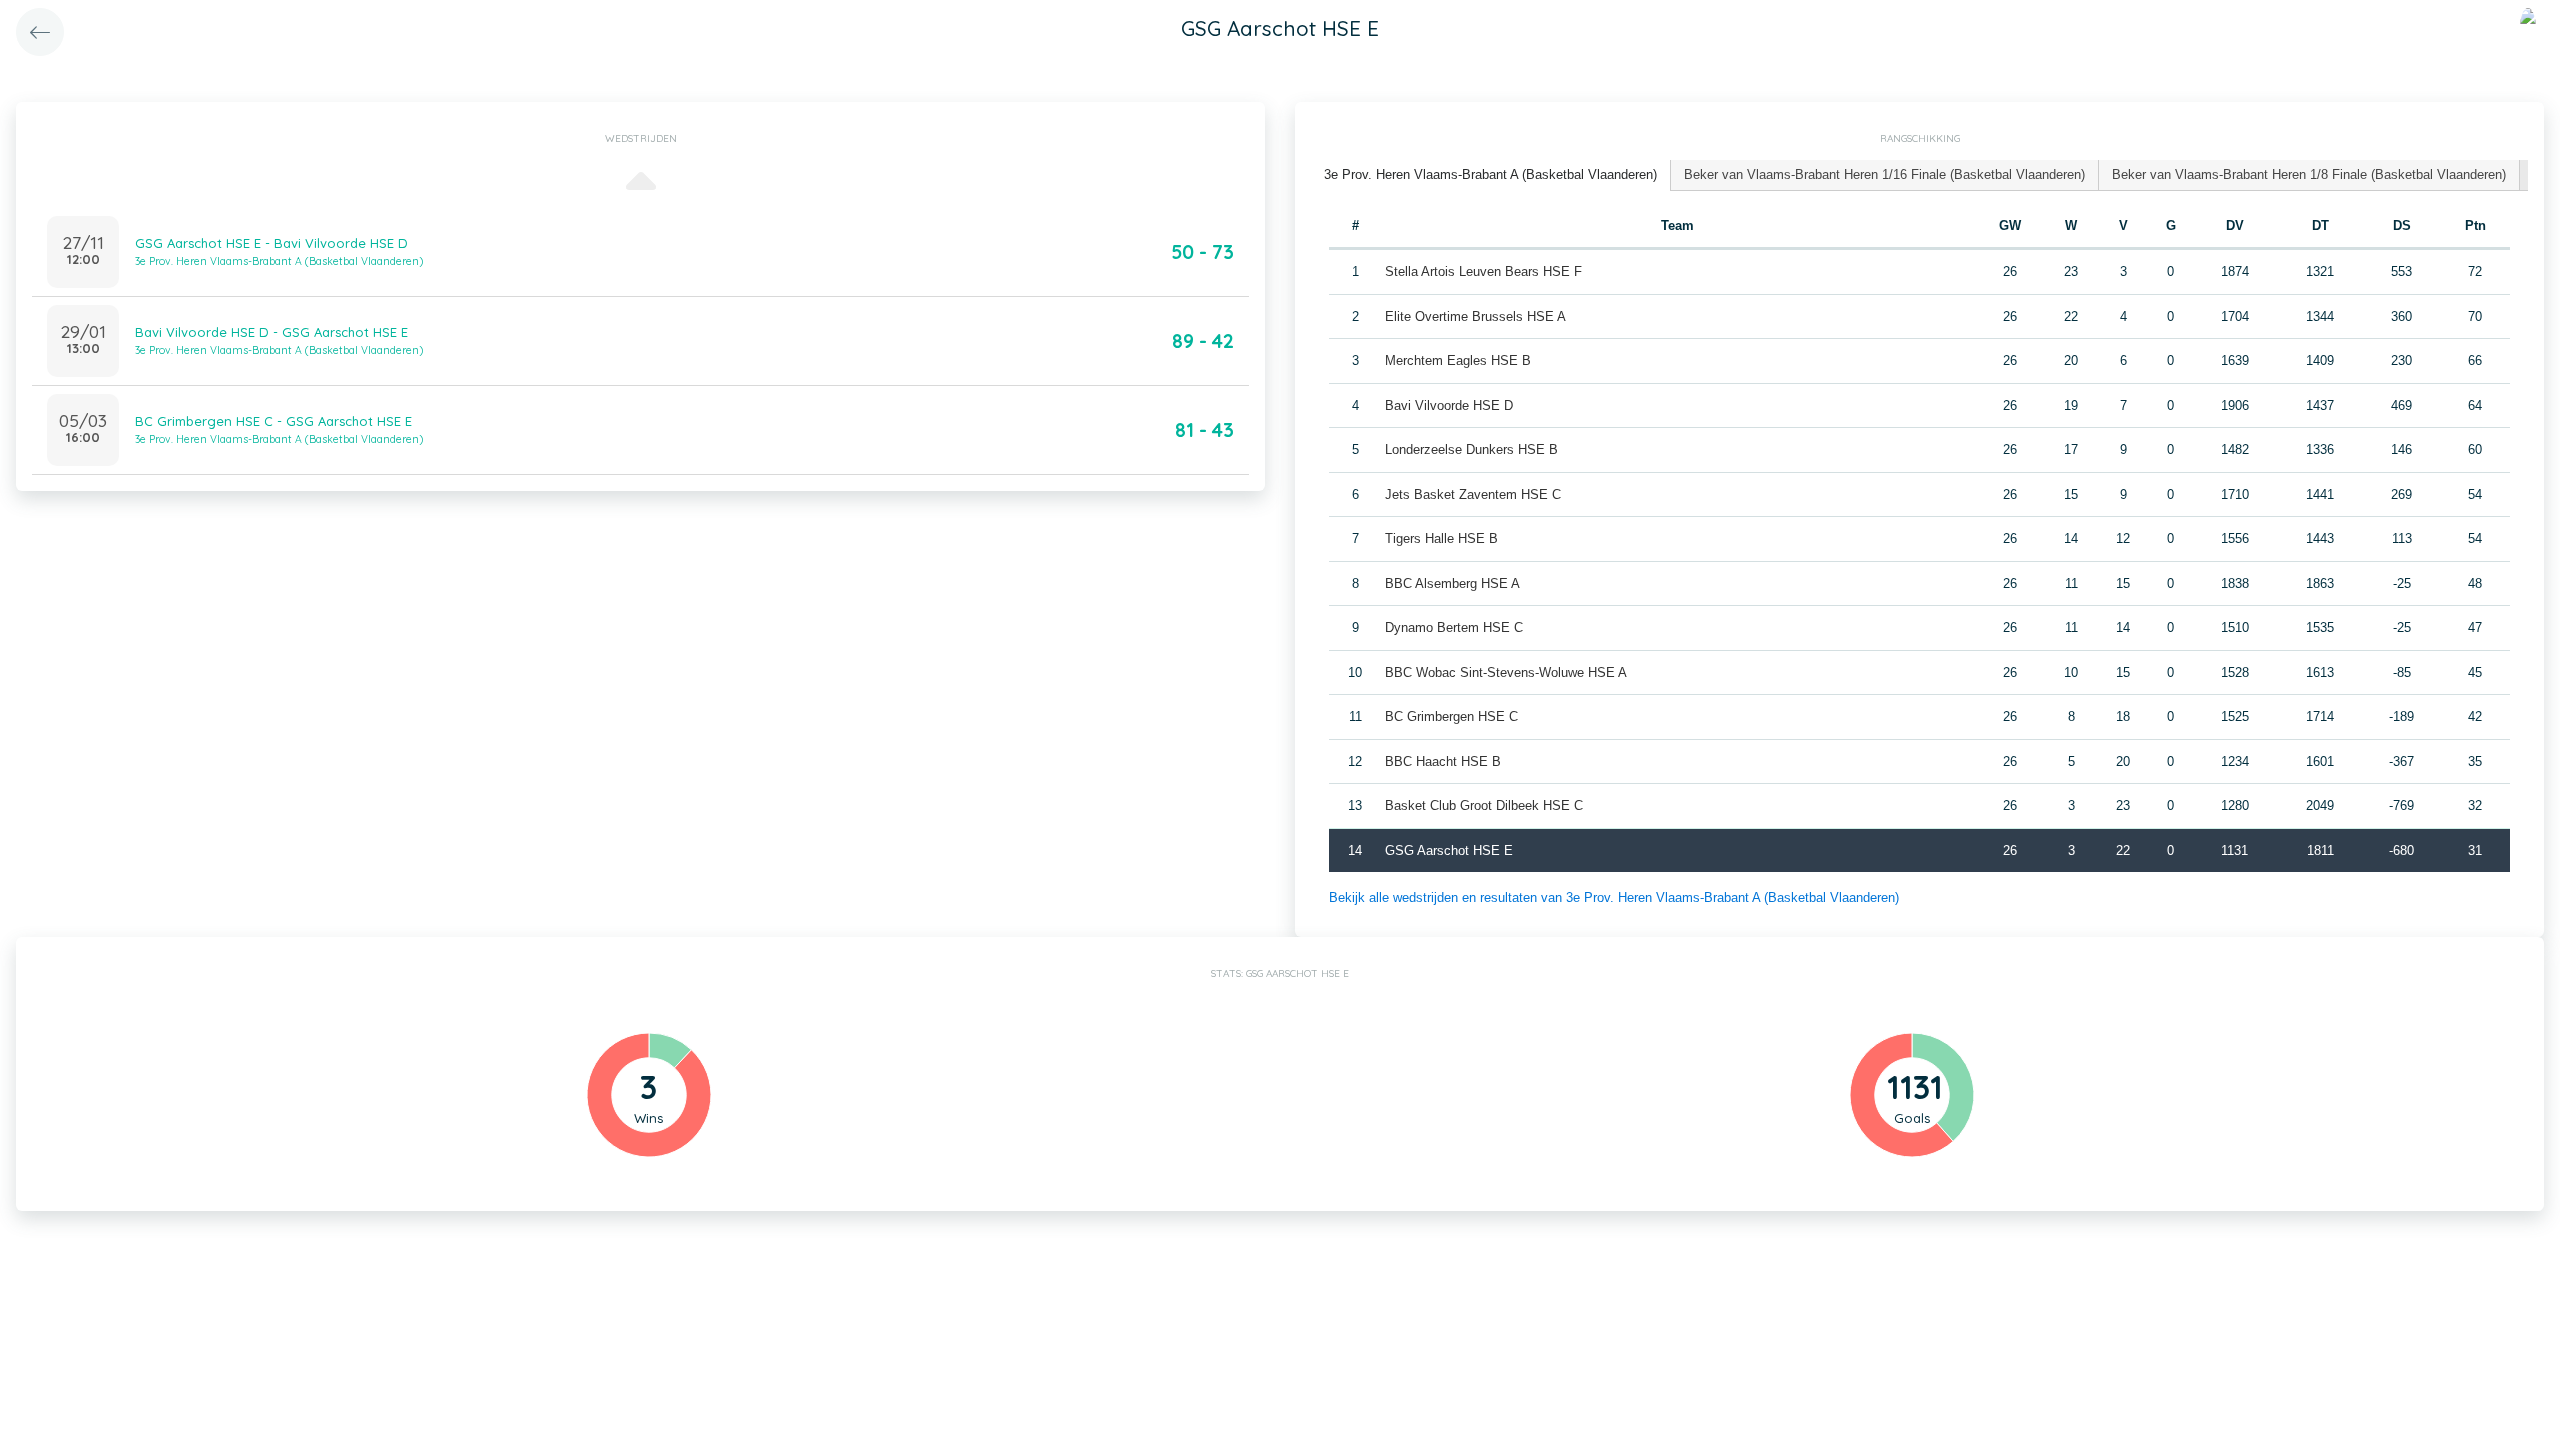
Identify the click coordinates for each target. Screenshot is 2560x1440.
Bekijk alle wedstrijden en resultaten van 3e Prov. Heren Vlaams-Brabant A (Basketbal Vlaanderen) (1614, 897)
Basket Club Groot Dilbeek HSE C (1484, 805)
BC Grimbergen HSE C (1451, 716)
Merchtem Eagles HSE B (1458, 360)
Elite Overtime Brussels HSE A (1475, 316)
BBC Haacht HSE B (1443, 761)
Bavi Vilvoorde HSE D (1449, 405)
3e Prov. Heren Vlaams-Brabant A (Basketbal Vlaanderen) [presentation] (1490, 174)
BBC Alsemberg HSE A (1452, 583)
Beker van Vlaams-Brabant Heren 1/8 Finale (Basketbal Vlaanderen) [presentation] (2309, 174)
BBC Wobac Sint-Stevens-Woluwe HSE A (1506, 672)
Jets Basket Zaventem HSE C (1473, 494)
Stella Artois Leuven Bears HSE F (1483, 271)
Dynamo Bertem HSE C (1454, 627)
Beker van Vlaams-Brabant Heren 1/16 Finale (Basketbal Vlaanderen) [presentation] (1884, 174)
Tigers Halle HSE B (1441, 538)
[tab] (1491, 175)
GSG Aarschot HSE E (1449, 850)
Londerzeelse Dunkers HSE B (1471, 449)
